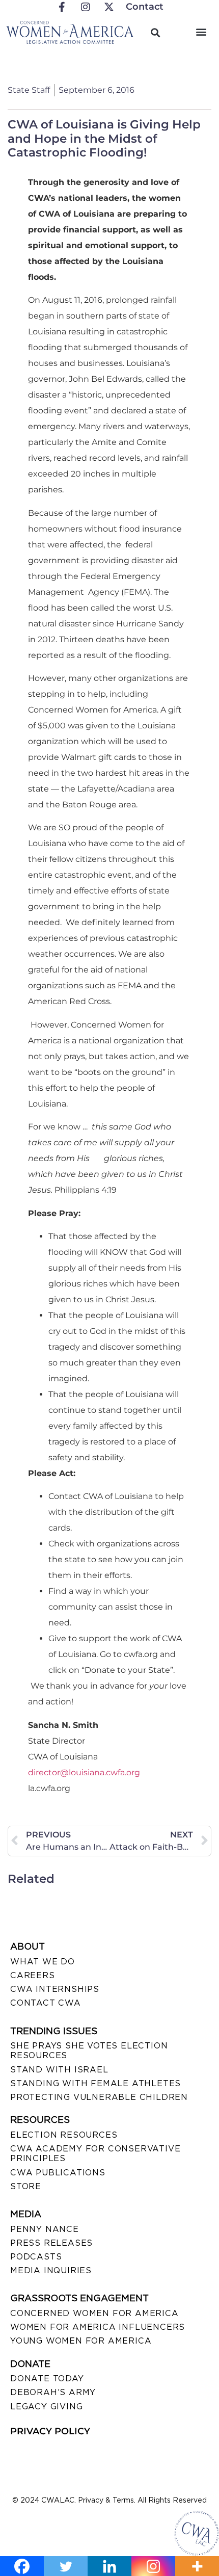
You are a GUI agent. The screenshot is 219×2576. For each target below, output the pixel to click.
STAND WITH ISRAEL (59, 2070)
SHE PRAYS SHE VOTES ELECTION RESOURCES (89, 2051)
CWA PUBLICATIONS (58, 2173)
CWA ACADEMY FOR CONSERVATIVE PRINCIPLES (95, 2153)
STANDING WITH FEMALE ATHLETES (95, 2083)
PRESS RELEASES (51, 2243)
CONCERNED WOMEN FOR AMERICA (94, 2313)
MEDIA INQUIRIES (51, 2270)
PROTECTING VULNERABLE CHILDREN (99, 2097)
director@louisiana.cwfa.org (84, 1772)
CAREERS (33, 1975)
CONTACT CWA (46, 2003)
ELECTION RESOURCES (64, 2135)
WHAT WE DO (43, 1962)
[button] (201, 31)
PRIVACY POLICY (50, 2431)
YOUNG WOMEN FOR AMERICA (81, 2341)
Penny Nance (45, 2229)
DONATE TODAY (47, 2378)
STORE (26, 2186)
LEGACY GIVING (46, 2407)
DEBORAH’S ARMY (53, 2392)
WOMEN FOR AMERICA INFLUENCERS (98, 2327)
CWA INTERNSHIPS (55, 1989)
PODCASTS (36, 2257)
